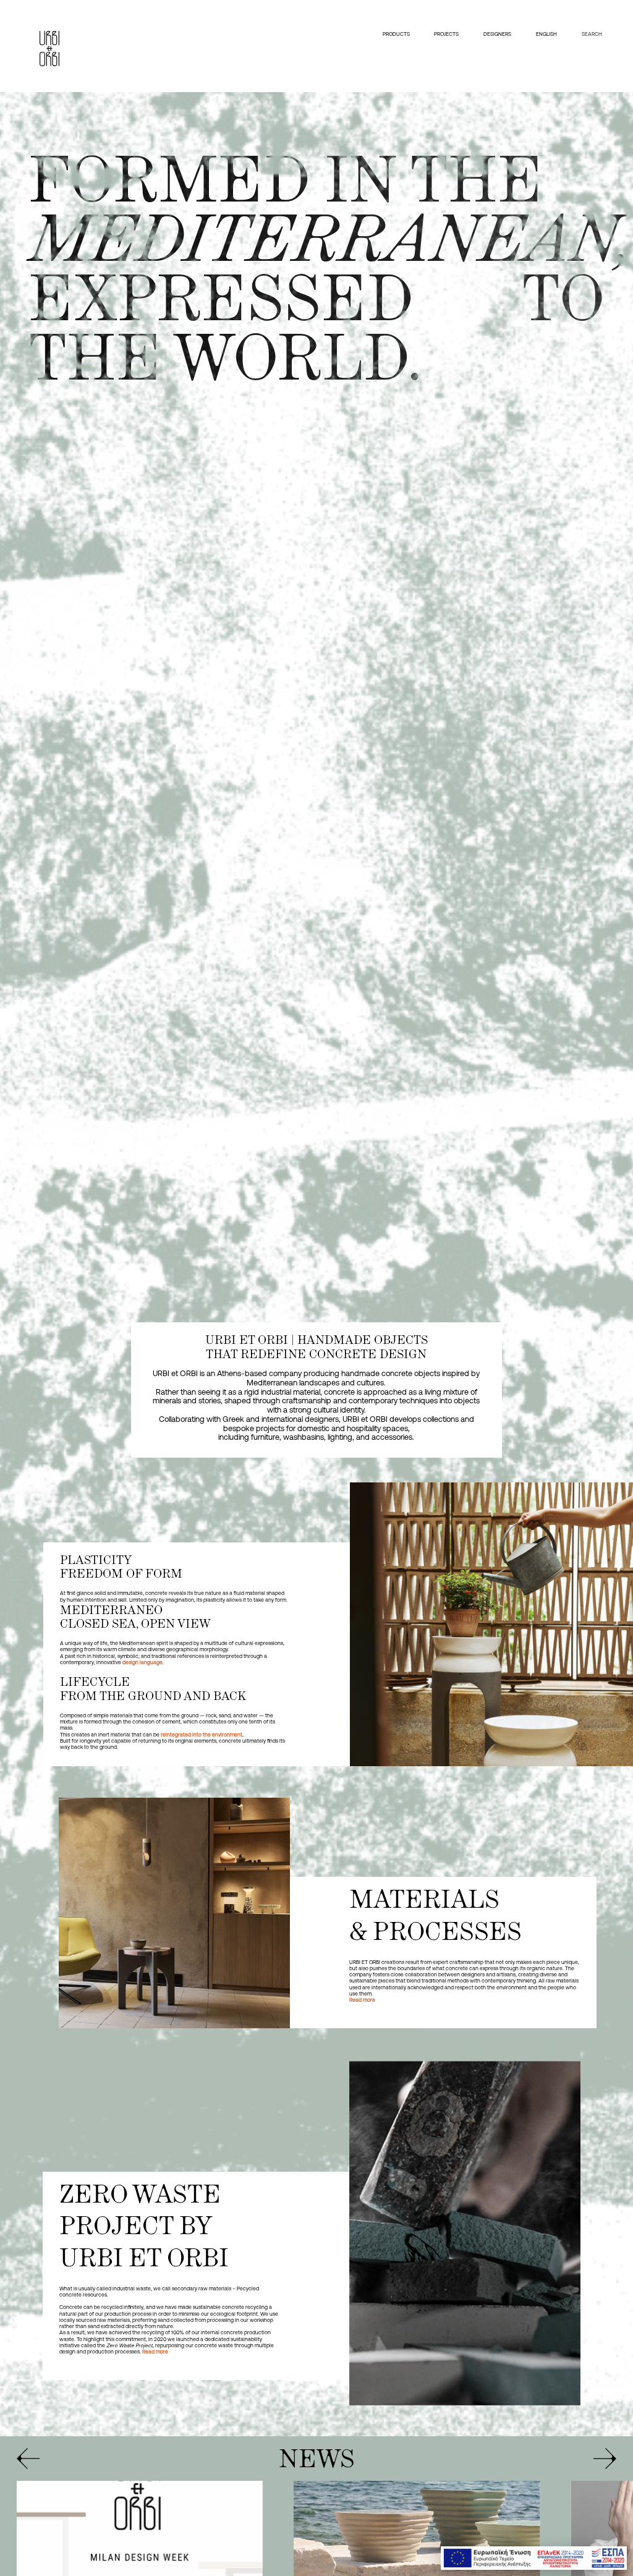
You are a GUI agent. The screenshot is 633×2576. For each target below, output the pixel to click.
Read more (362, 2000)
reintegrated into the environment (201, 1735)
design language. (143, 1662)
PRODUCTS (396, 34)
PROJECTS (446, 34)
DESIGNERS (497, 34)
